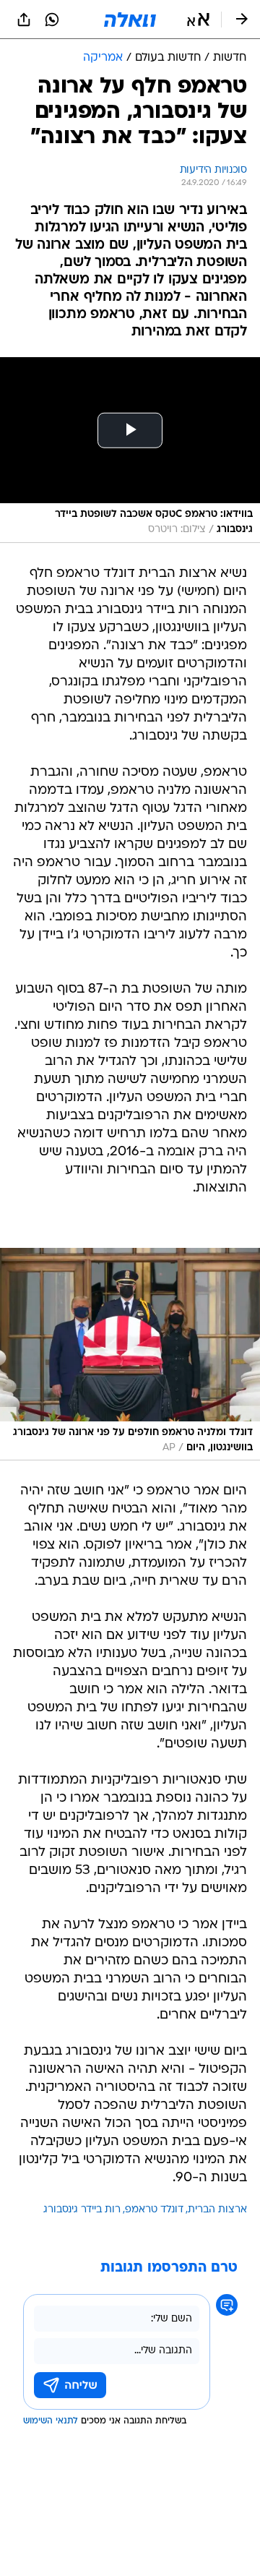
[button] (198, 20)
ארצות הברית (217, 2210)
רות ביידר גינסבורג (82, 2210)
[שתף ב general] (24, 20)
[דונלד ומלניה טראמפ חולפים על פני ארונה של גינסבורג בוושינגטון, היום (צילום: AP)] (130, 1355)
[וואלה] (130, 20)
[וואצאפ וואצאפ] (52, 20)
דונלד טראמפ (154, 2210)
